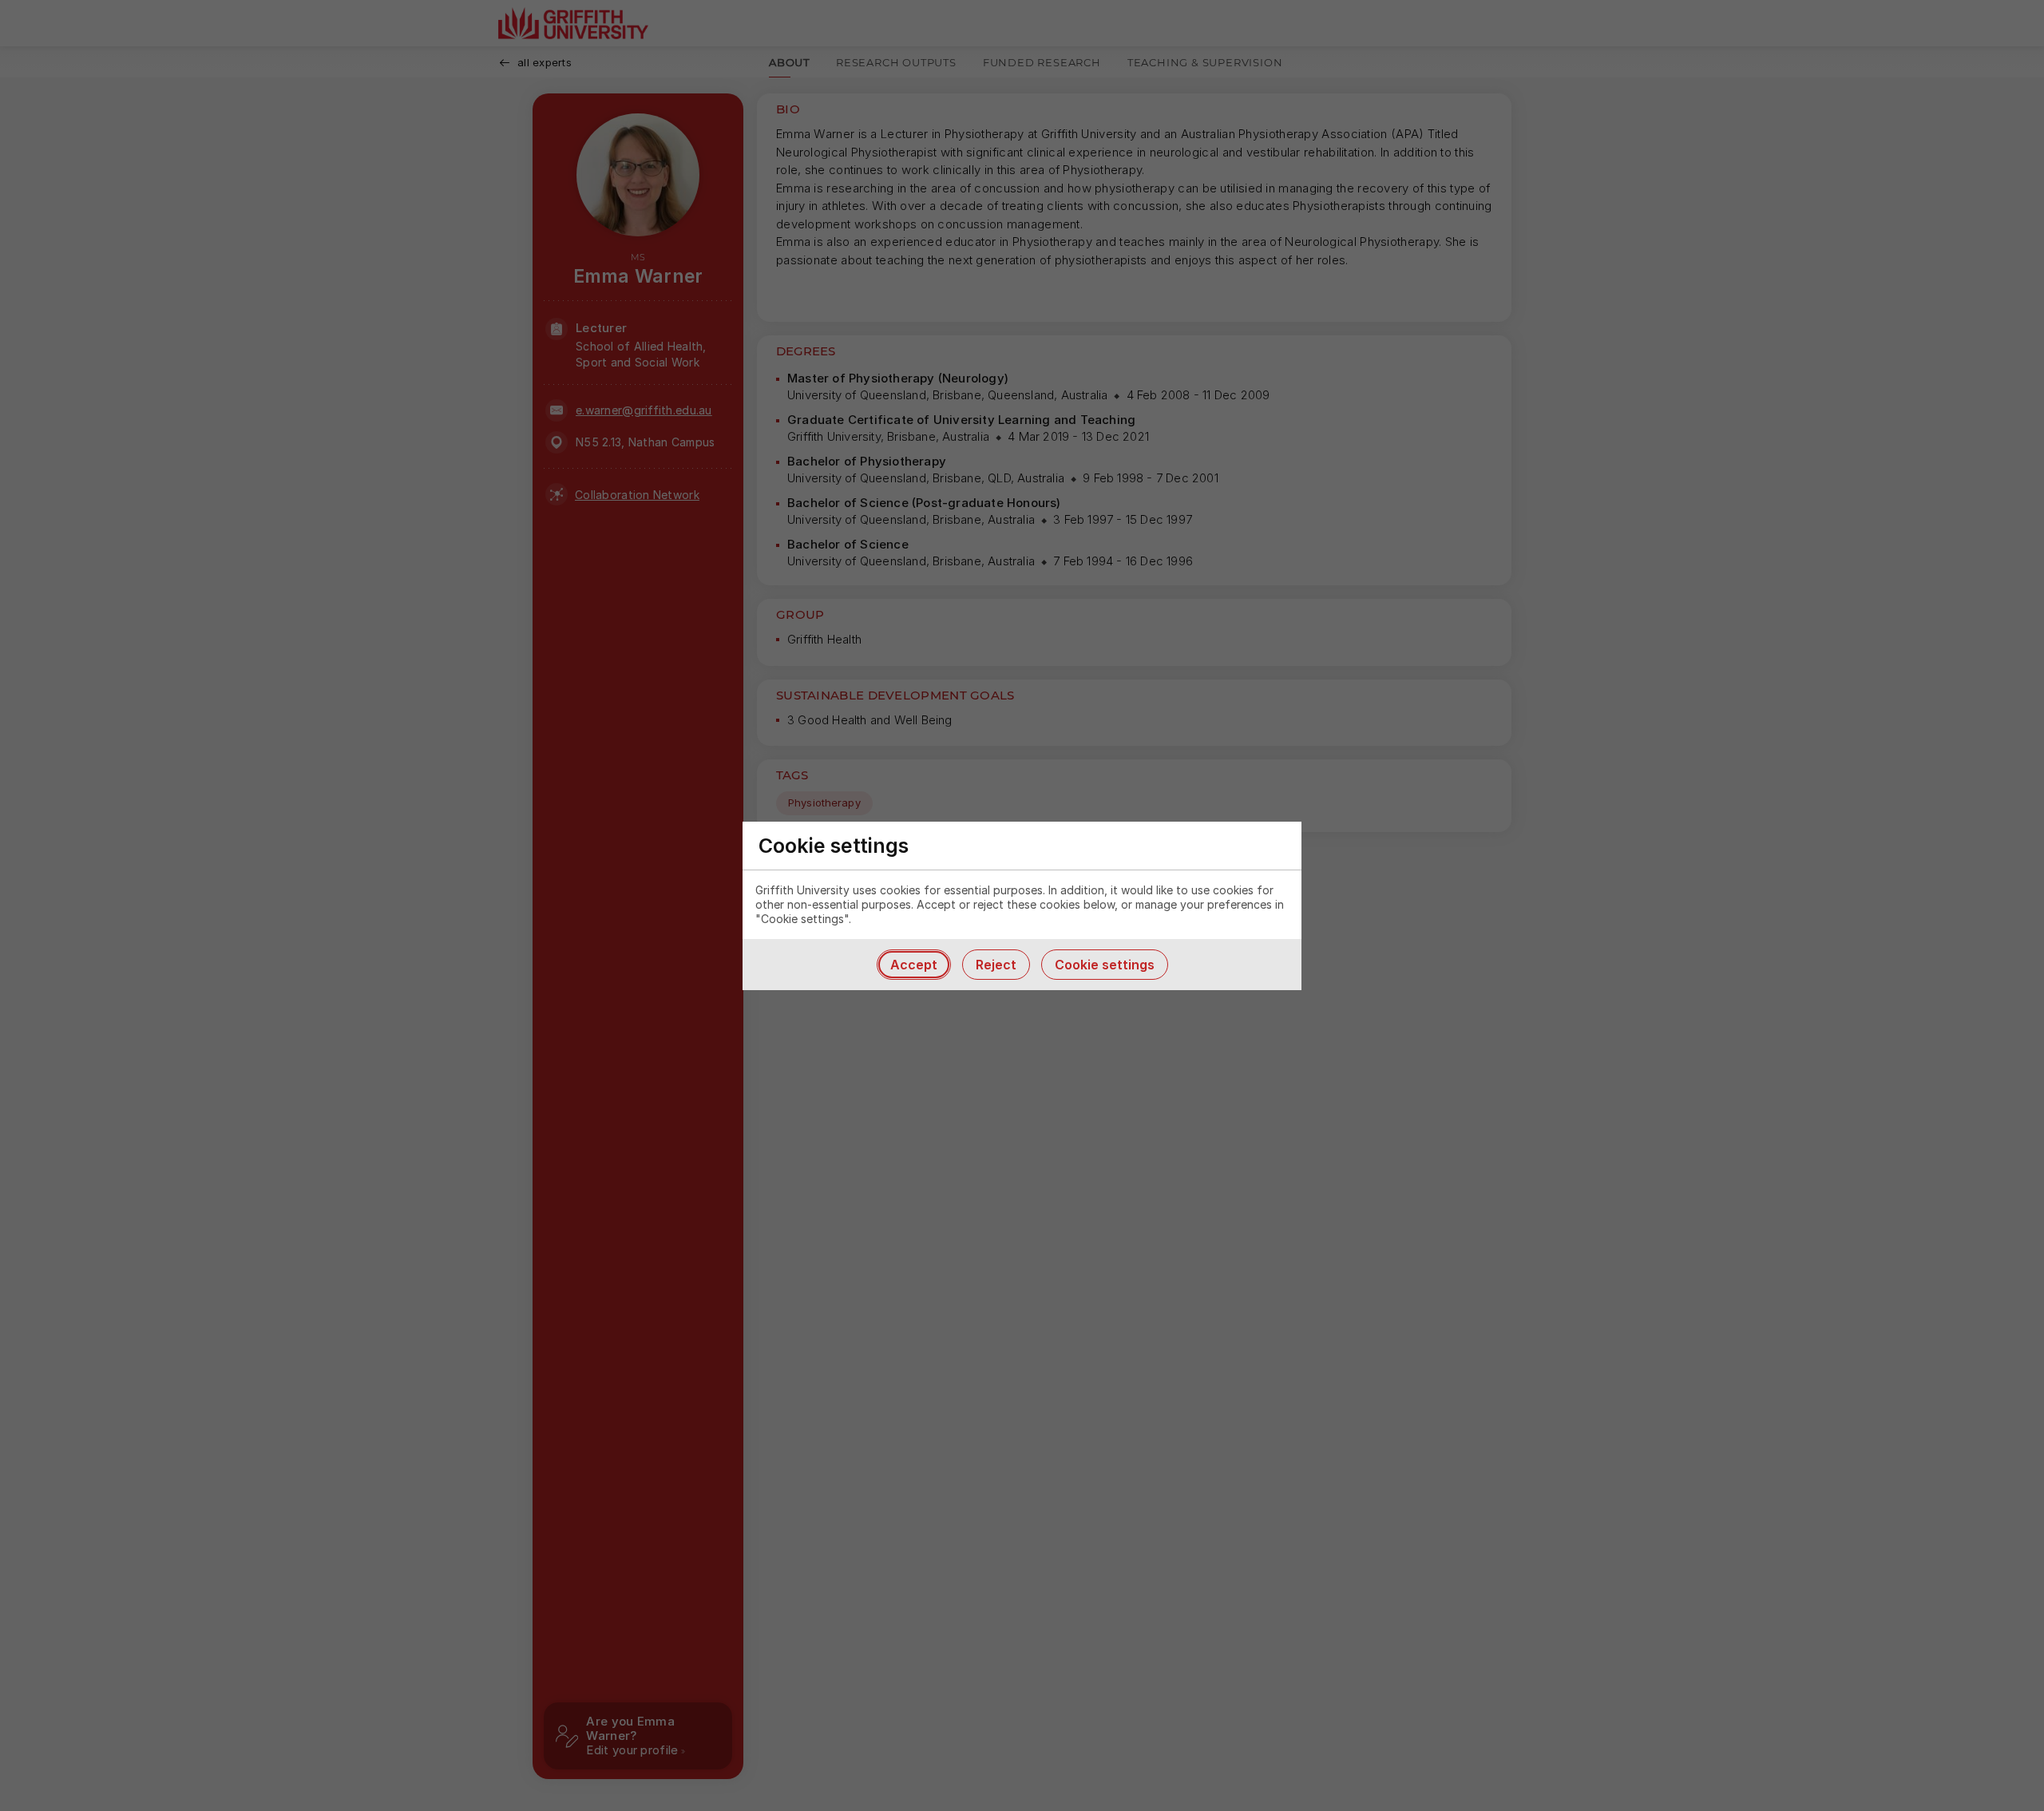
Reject (996, 965)
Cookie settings (1105, 965)
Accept (914, 965)
